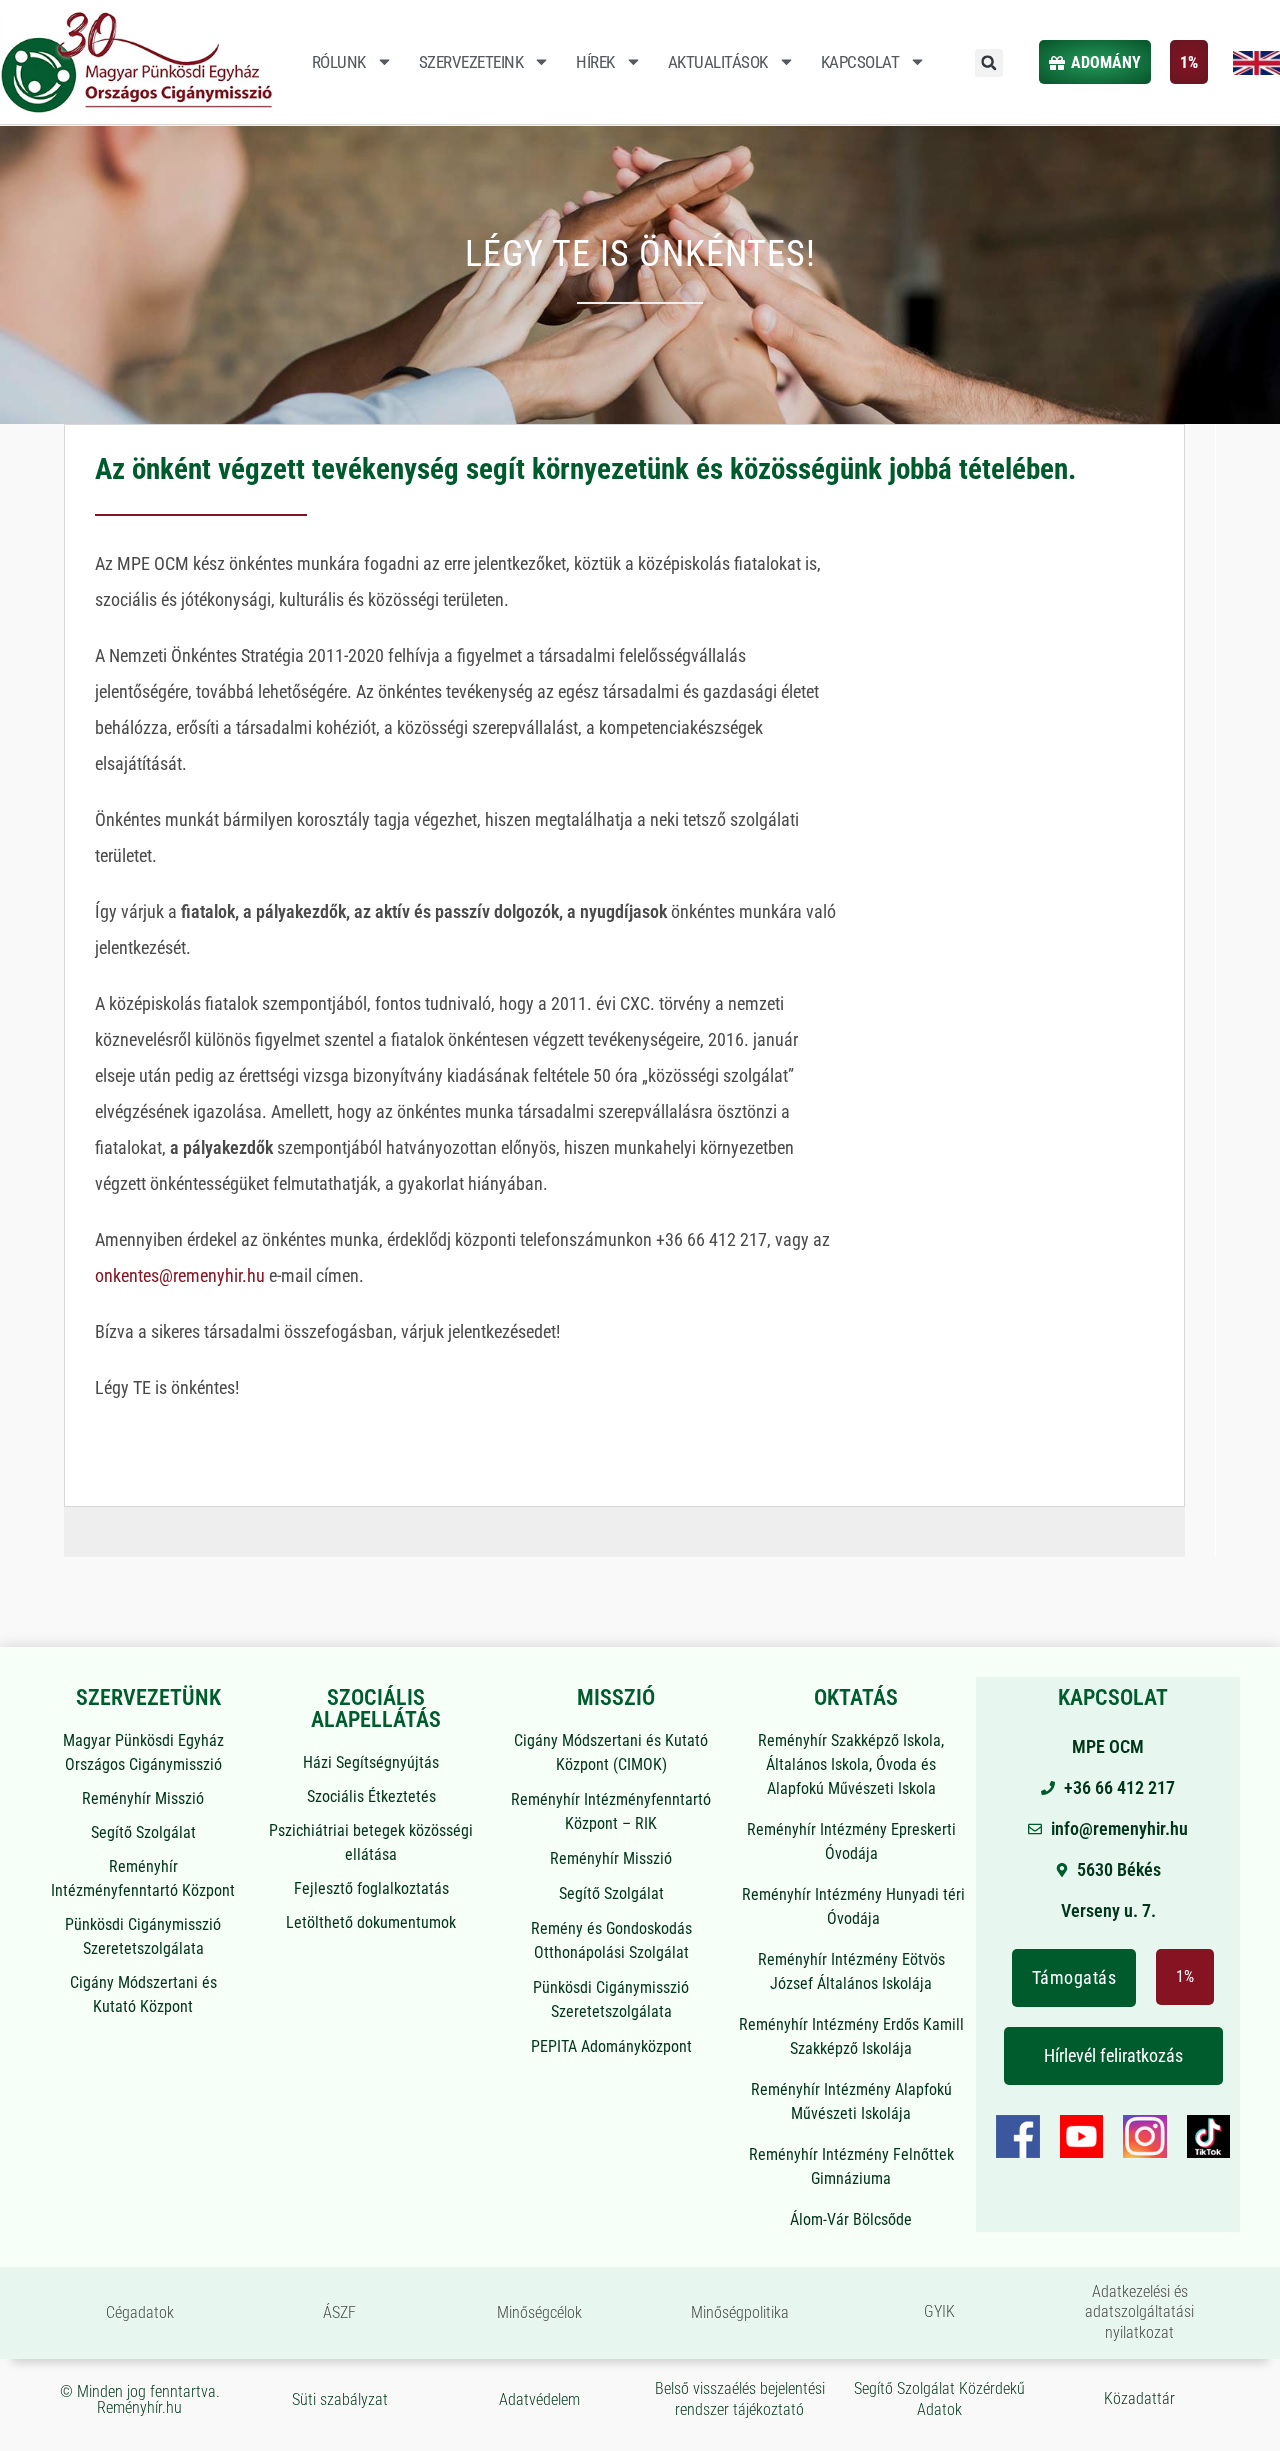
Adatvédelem (539, 2399)
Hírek (595, 62)
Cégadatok (140, 2312)
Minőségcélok (539, 2312)
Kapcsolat (860, 62)
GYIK (939, 2311)
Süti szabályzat (340, 2399)
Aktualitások (718, 62)
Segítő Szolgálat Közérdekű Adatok (939, 2399)
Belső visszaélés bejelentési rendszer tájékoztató (740, 2399)
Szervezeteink (471, 62)
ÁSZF (339, 2312)
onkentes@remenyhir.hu (180, 1275)
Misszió (616, 1697)
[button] (989, 63)
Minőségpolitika (740, 2312)
